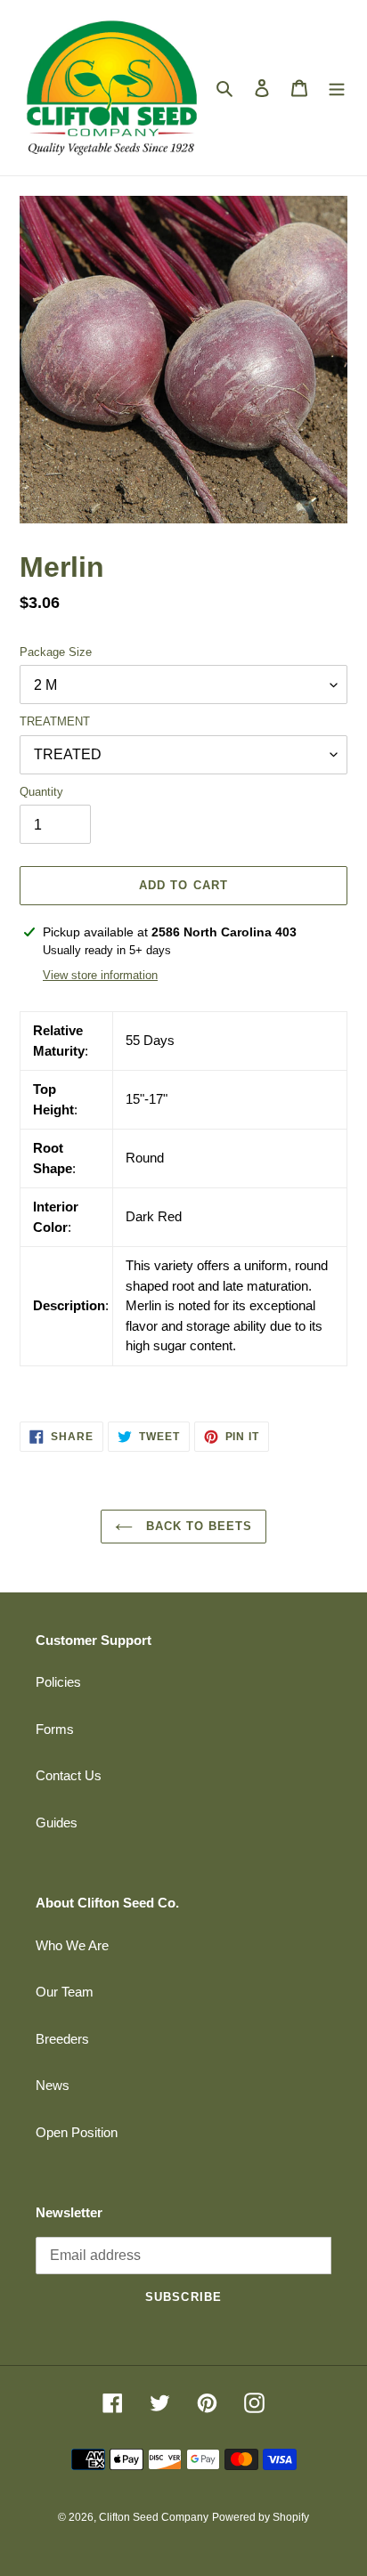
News (53, 2085)
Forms (55, 1729)
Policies (58, 1682)
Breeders (62, 2039)
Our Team (65, 1992)
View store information (100, 975)
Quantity (41, 792)
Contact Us (69, 1775)
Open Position (77, 2132)
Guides (57, 1823)
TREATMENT (55, 721)
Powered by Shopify (261, 2517)
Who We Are (72, 1945)
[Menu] (337, 88)
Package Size (56, 652)
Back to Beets (197, 1526)
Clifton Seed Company (154, 2517)
